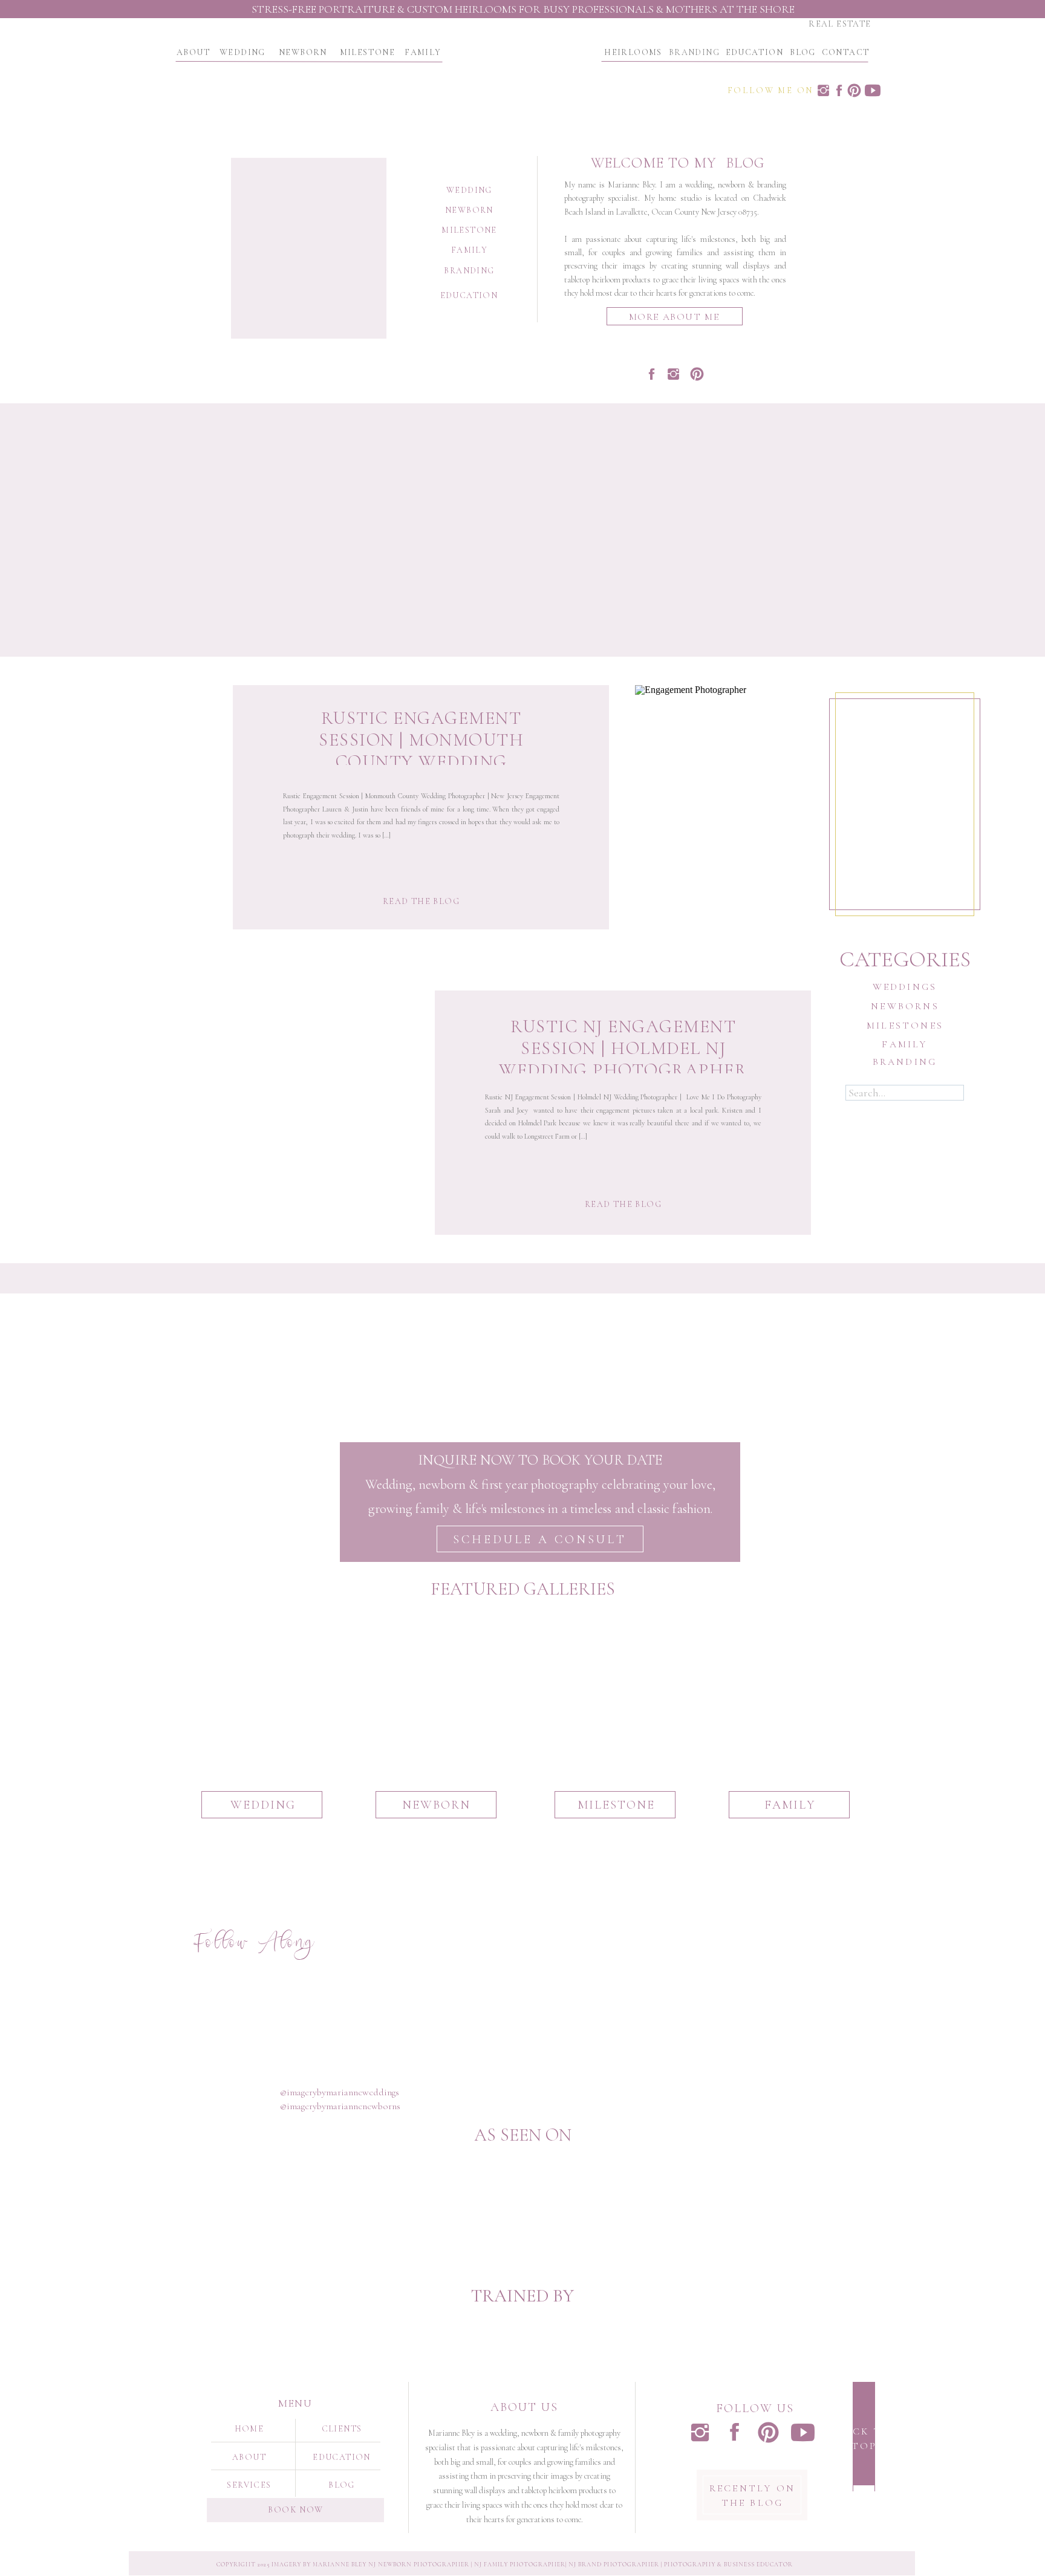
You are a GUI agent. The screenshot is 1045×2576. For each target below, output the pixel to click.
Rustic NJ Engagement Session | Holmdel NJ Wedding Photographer (623, 1048)
